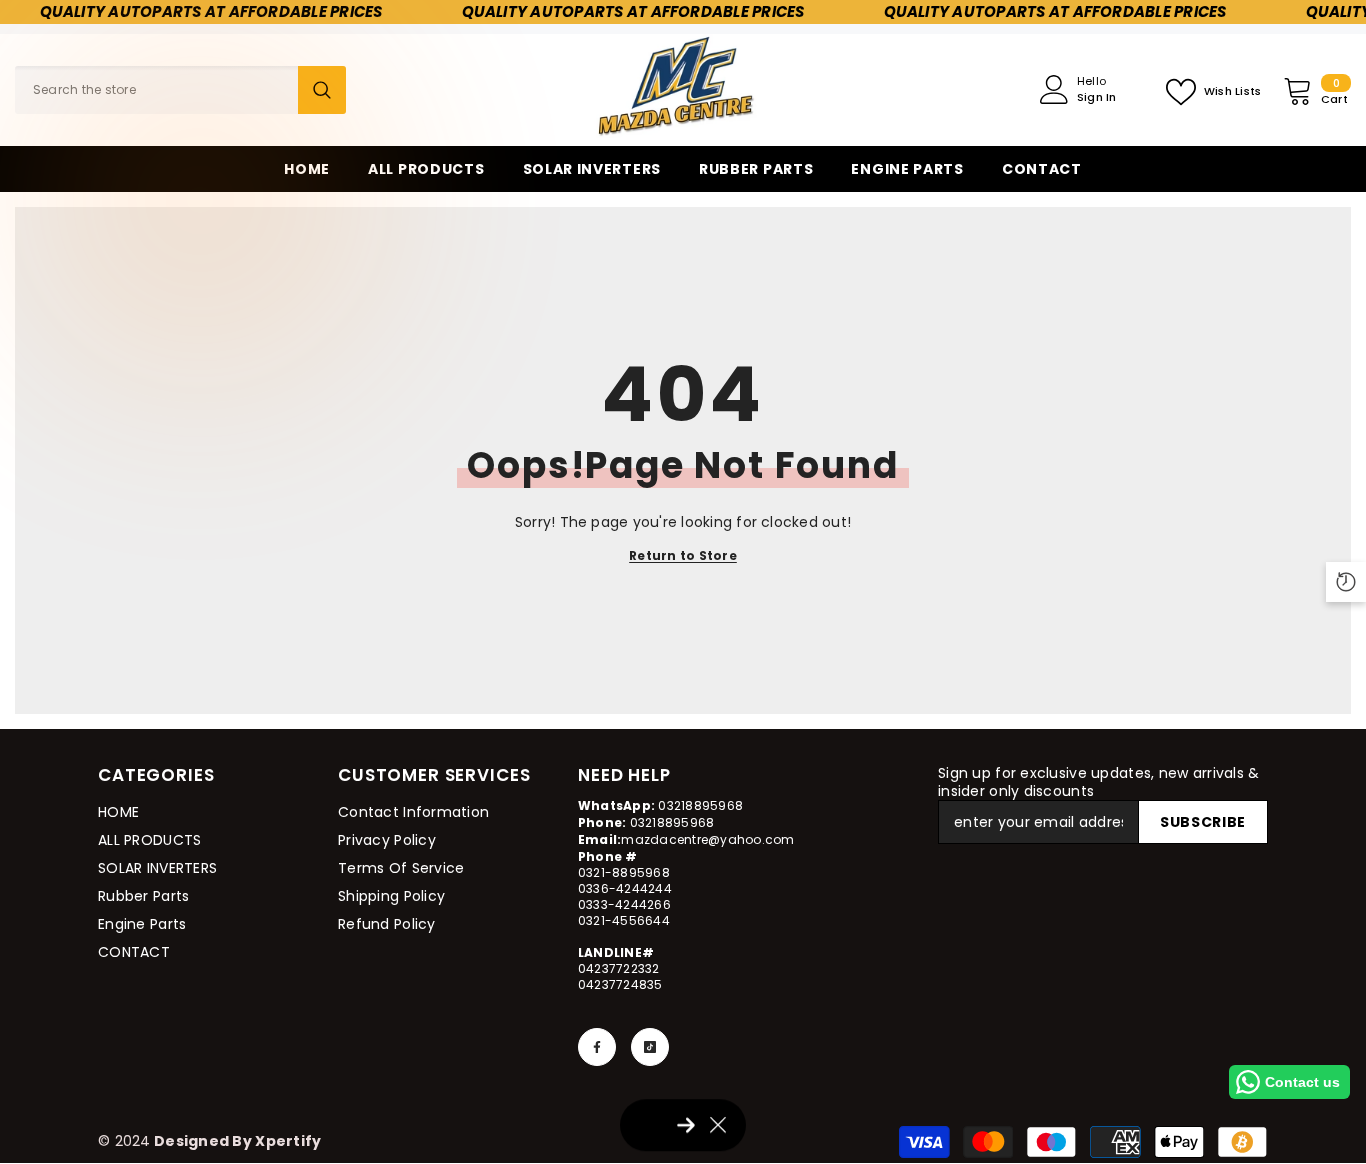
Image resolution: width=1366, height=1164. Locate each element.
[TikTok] (650, 1047)
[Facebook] (597, 1047)
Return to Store (683, 556)
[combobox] (156, 90)
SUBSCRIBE (1203, 822)
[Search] (180, 90)
